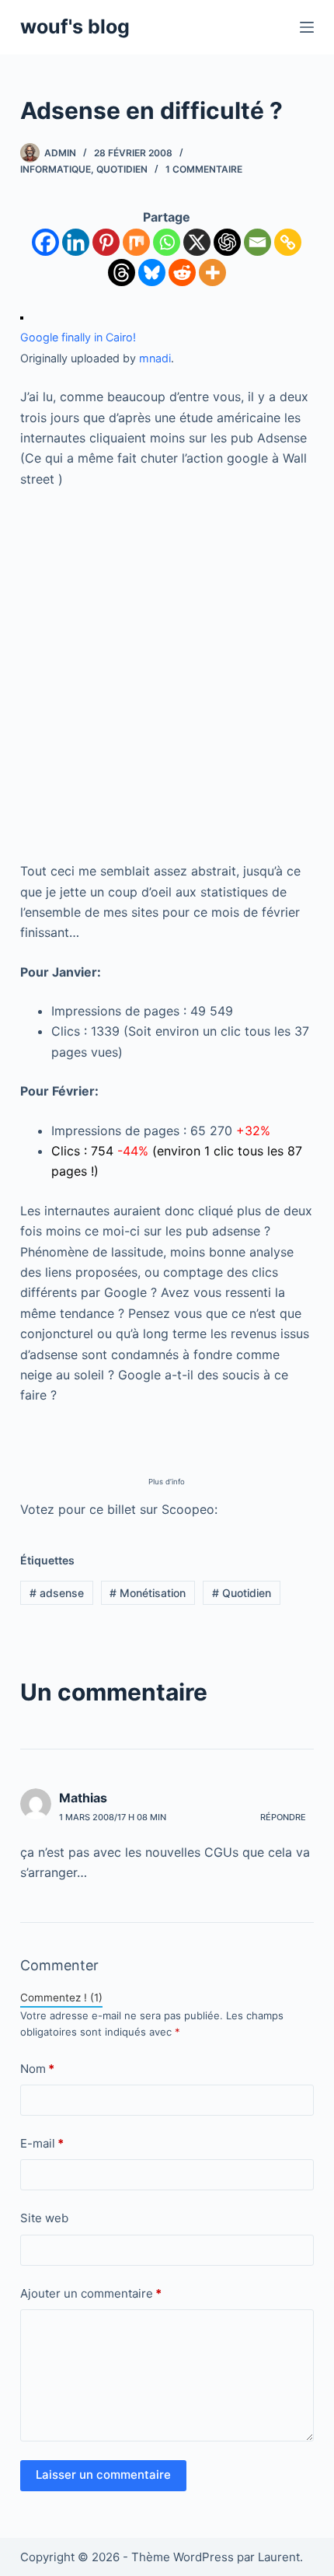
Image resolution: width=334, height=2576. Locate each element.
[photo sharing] (22, 316)
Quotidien (122, 169)
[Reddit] (182, 273)
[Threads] (122, 273)
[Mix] (136, 242)
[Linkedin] (76, 242)
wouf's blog (75, 26)
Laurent (279, 2557)
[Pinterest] (106, 242)
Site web (44, 2218)
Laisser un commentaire (103, 2475)
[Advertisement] (167, 675)
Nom (37, 2069)
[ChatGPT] (227, 242)
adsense (57, 1593)
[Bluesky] (152, 273)
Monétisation (148, 1593)
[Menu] (307, 27)
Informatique (56, 169)
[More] (212, 273)
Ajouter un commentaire (91, 2293)
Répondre (283, 1817)
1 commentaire (204, 169)
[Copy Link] (288, 242)
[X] (197, 242)
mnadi (155, 358)
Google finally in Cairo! (78, 337)
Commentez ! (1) (61, 1998)
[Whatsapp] (167, 242)
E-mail (42, 2143)
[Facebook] (45, 242)
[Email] (257, 242)
